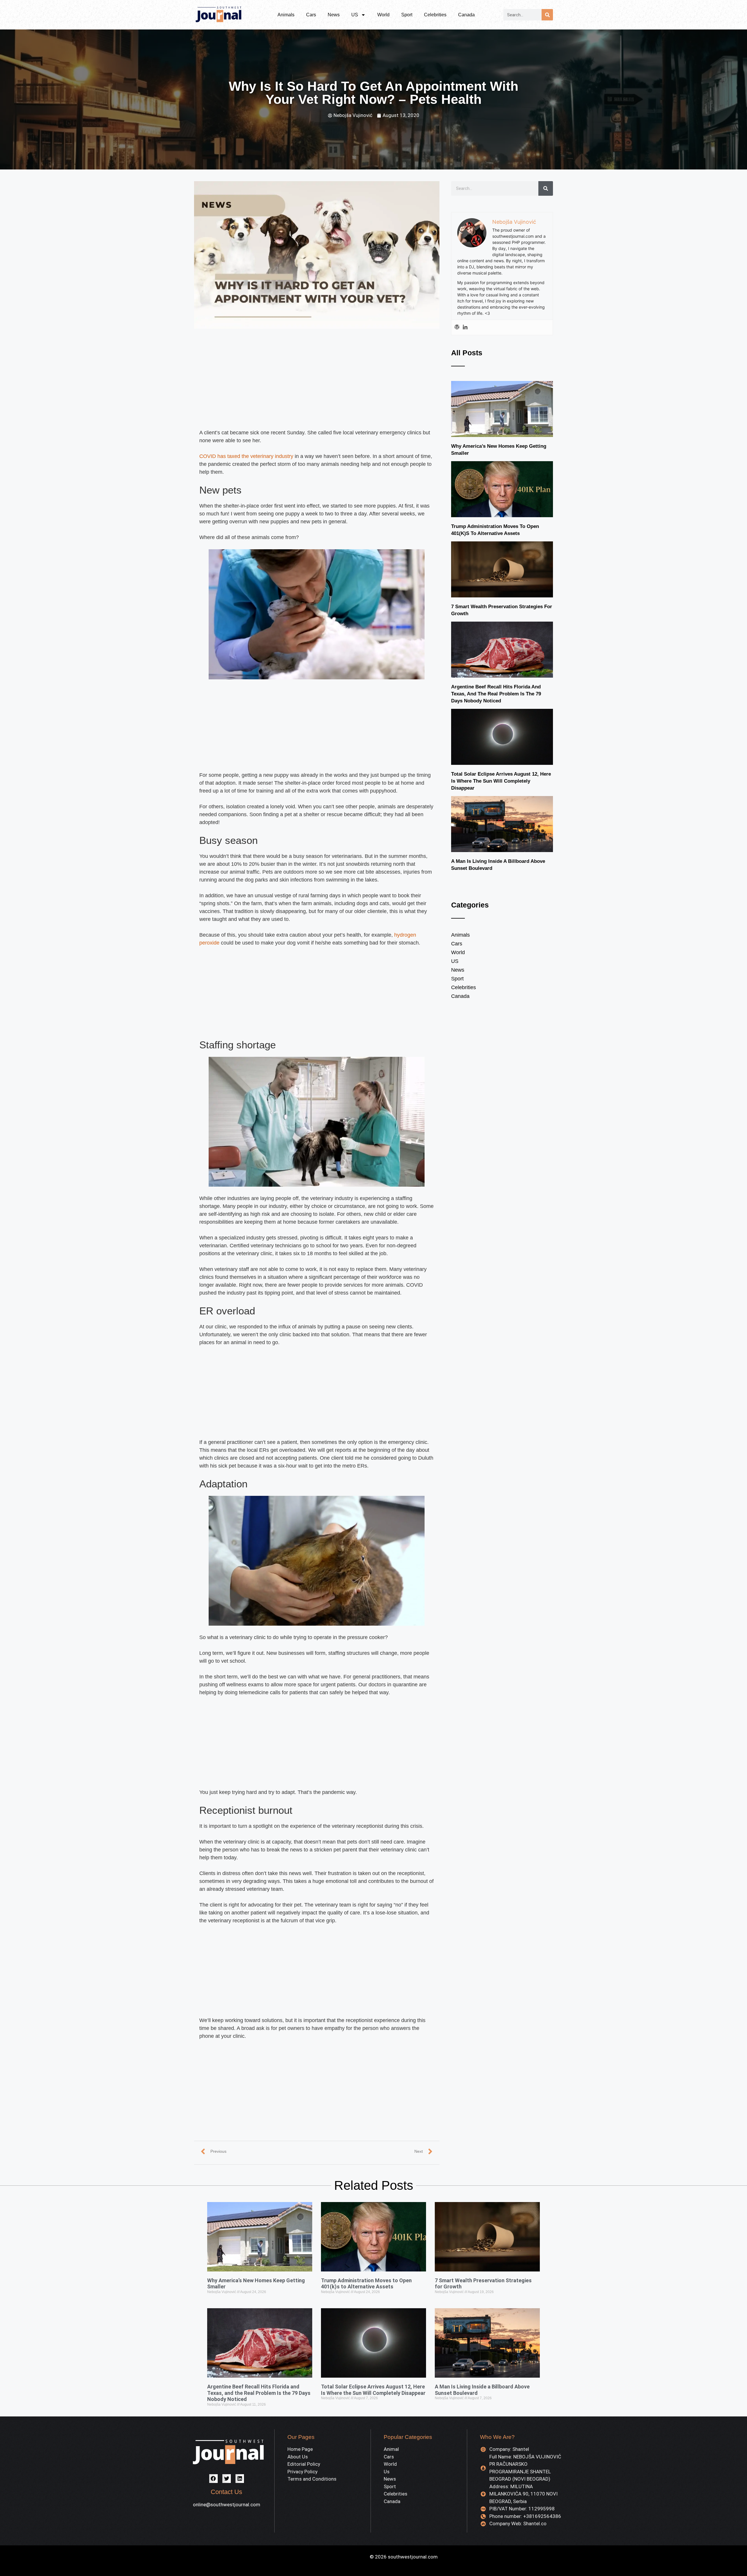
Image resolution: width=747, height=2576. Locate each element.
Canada (466, 15)
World (383, 15)
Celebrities (435, 15)
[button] (213, 2478)
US (355, 15)
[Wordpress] (457, 327)
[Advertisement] (317, 386)
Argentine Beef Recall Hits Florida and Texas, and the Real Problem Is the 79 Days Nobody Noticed (496, 694)
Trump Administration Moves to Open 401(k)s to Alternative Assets (366, 2284)
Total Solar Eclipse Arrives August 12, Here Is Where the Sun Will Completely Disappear (501, 781)
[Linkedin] (465, 327)
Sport (407, 15)
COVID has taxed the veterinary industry (246, 456)
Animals (286, 15)
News (334, 15)
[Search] (547, 15)
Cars (311, 15)
